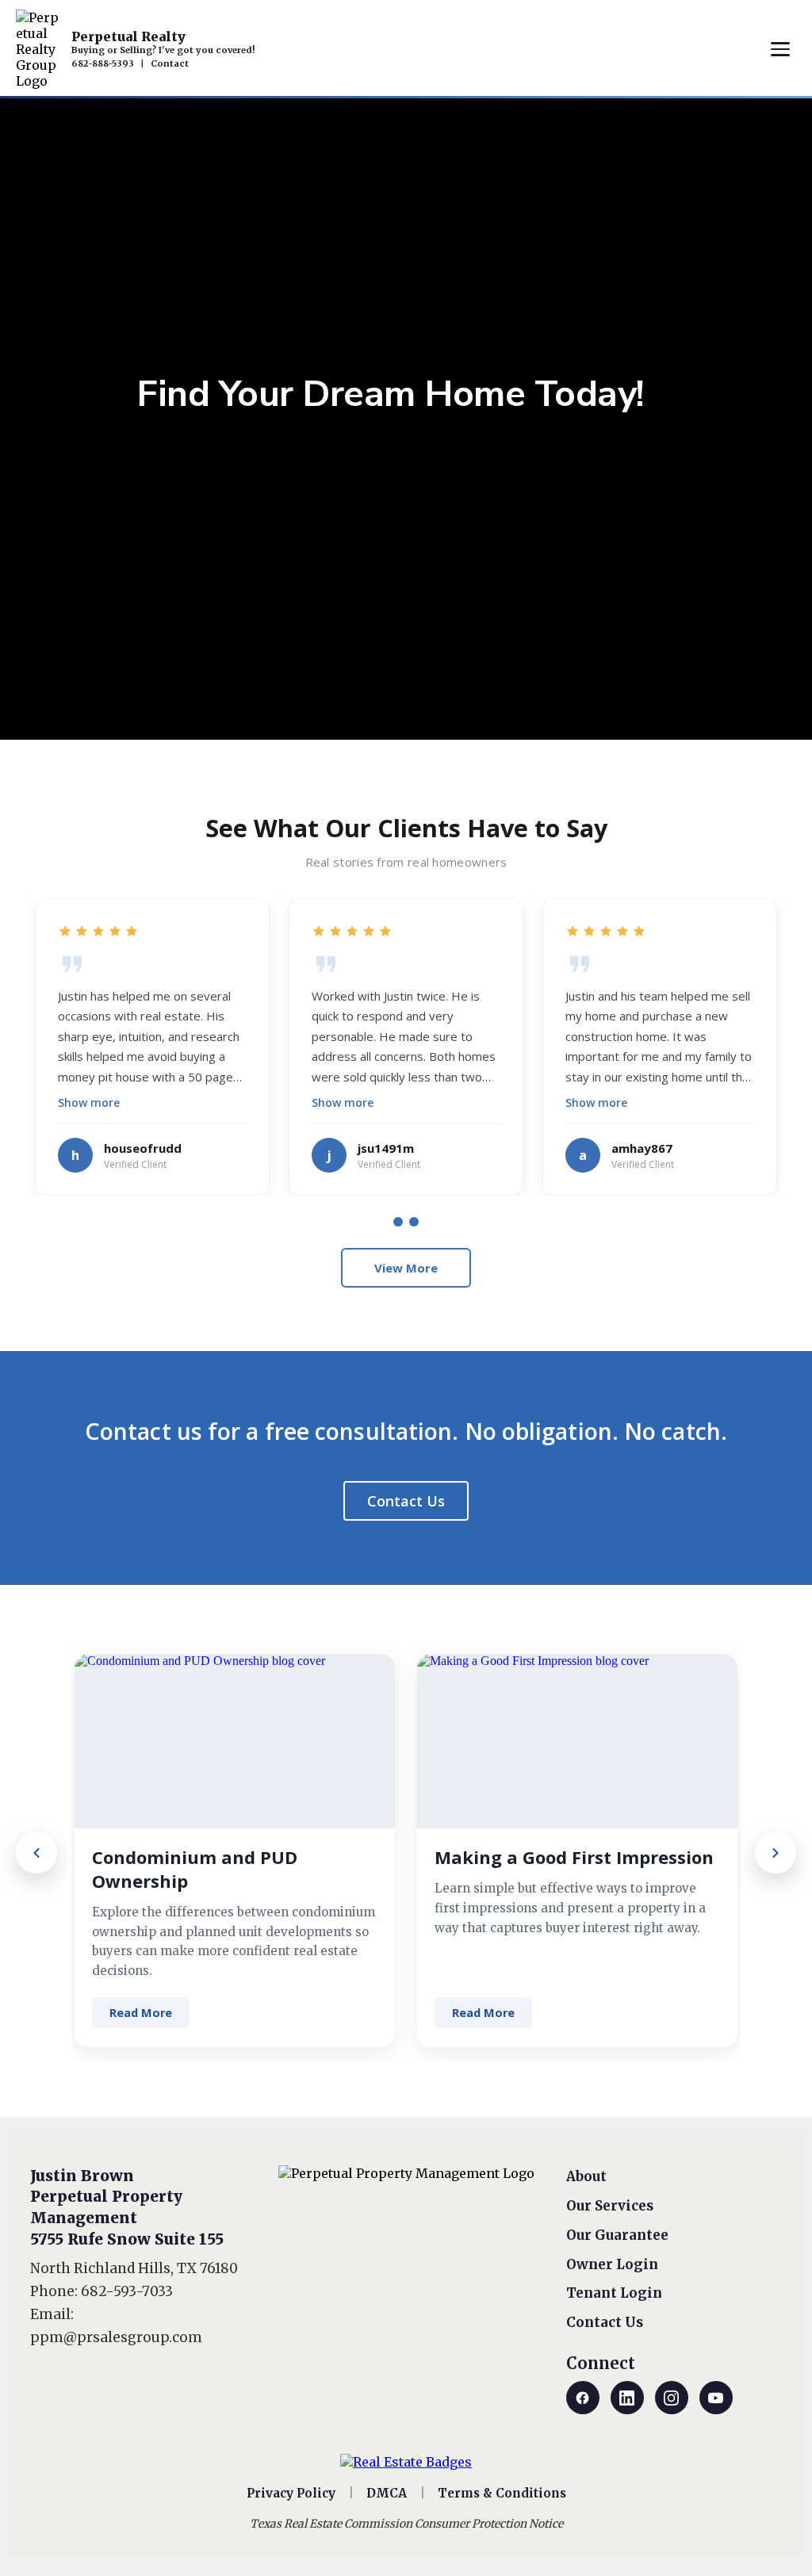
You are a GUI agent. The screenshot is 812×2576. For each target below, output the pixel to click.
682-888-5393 (103, 63)
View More (406, 1268)
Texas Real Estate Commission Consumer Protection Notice (406, 2524)
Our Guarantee (617, 2235)
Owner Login (612, 2264)
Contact (170, 63)
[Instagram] (672, 2398)
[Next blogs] (776, 1853)
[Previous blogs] (36, 1853)
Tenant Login (614, 2293)
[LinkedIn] (627, 2398)
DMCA (387, 2493)
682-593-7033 (127, 2291)
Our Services (610, 2206)
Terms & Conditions (502, 2493)
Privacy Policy (291, 2493)
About (586, 2176)
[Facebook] (583, 2398)
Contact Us (406, 1501)
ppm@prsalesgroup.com (116, 2337)
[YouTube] (716, 2398)
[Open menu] (780, 49)
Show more (89, 1102)
